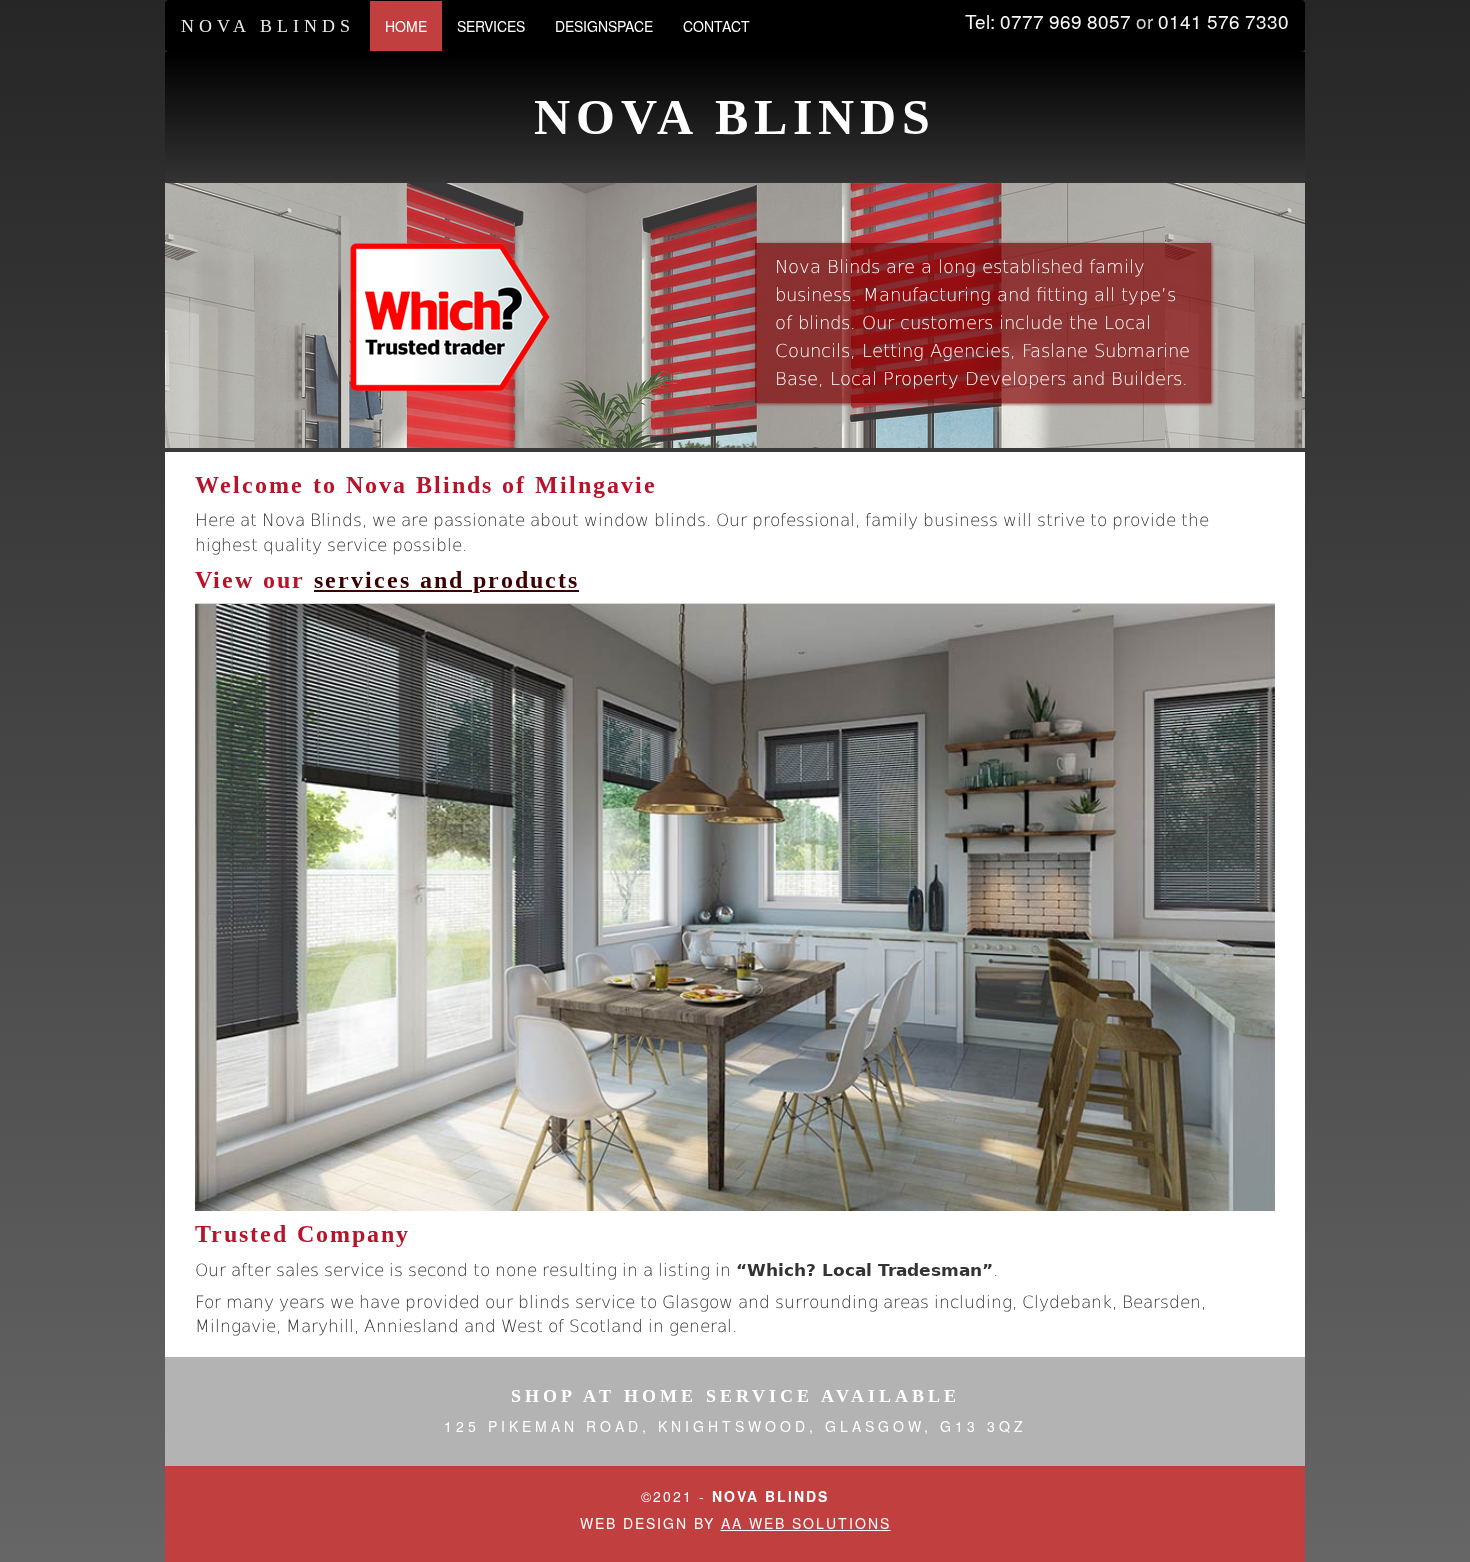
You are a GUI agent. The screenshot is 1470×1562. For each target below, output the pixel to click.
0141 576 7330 (1223, 20)
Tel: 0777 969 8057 (1048, 20)
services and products (446, 580)
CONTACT (716, 26)
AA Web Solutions (806, 1523)
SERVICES (491, 26)
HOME (413, 25)
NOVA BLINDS (268, 26)
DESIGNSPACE (604, 26)
